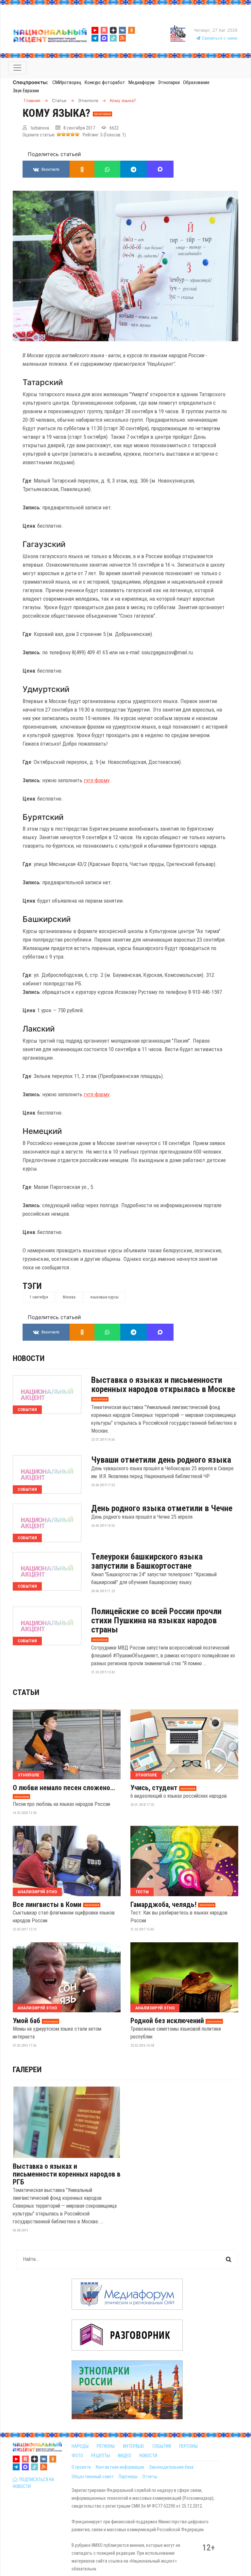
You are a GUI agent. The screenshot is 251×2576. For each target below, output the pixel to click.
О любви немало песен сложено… (64, 1788)
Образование (196, 82)
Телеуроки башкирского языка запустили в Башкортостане (147, 1561)
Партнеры (128, 2477)
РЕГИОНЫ (106, 2446)
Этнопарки (169, 82)
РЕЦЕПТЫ (100, 2456)
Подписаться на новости (33, 2483)
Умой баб (26, 2021)
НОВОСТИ (148, 2456)
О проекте (81, 2467)
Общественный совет (93, 2477)
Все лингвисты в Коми (47, 1905)
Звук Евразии (26, 91)
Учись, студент (154, 1788)
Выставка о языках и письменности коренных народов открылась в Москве (163, 1385)
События (27, 1410)
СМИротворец (67, 82)
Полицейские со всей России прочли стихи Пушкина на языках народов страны (156, 1620)
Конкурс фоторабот (105, 82)
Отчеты (150, 2477)
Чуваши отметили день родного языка (161, 1460)
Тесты (142, 1892)
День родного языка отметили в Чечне (162, 1508)
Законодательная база (171, 2467)
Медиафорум (142, 82)
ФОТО (77, 2456)
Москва (69, 1297)
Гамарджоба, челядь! (163, 1905)
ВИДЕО (125, 2456)
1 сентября (39, 1297)
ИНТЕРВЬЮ (134, 2446)
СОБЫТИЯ (162, 2446)
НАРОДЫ (80, 2446)
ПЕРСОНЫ (188, 2446)
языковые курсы (104, 1297)
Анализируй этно (37, 1892)
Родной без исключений (167, 2021)
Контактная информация (120, 2467)
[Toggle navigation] (17, 68)
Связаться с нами (219, 38)
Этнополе (28, 1775)
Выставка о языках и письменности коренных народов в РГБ (67, 2174)
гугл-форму (97, 780)
